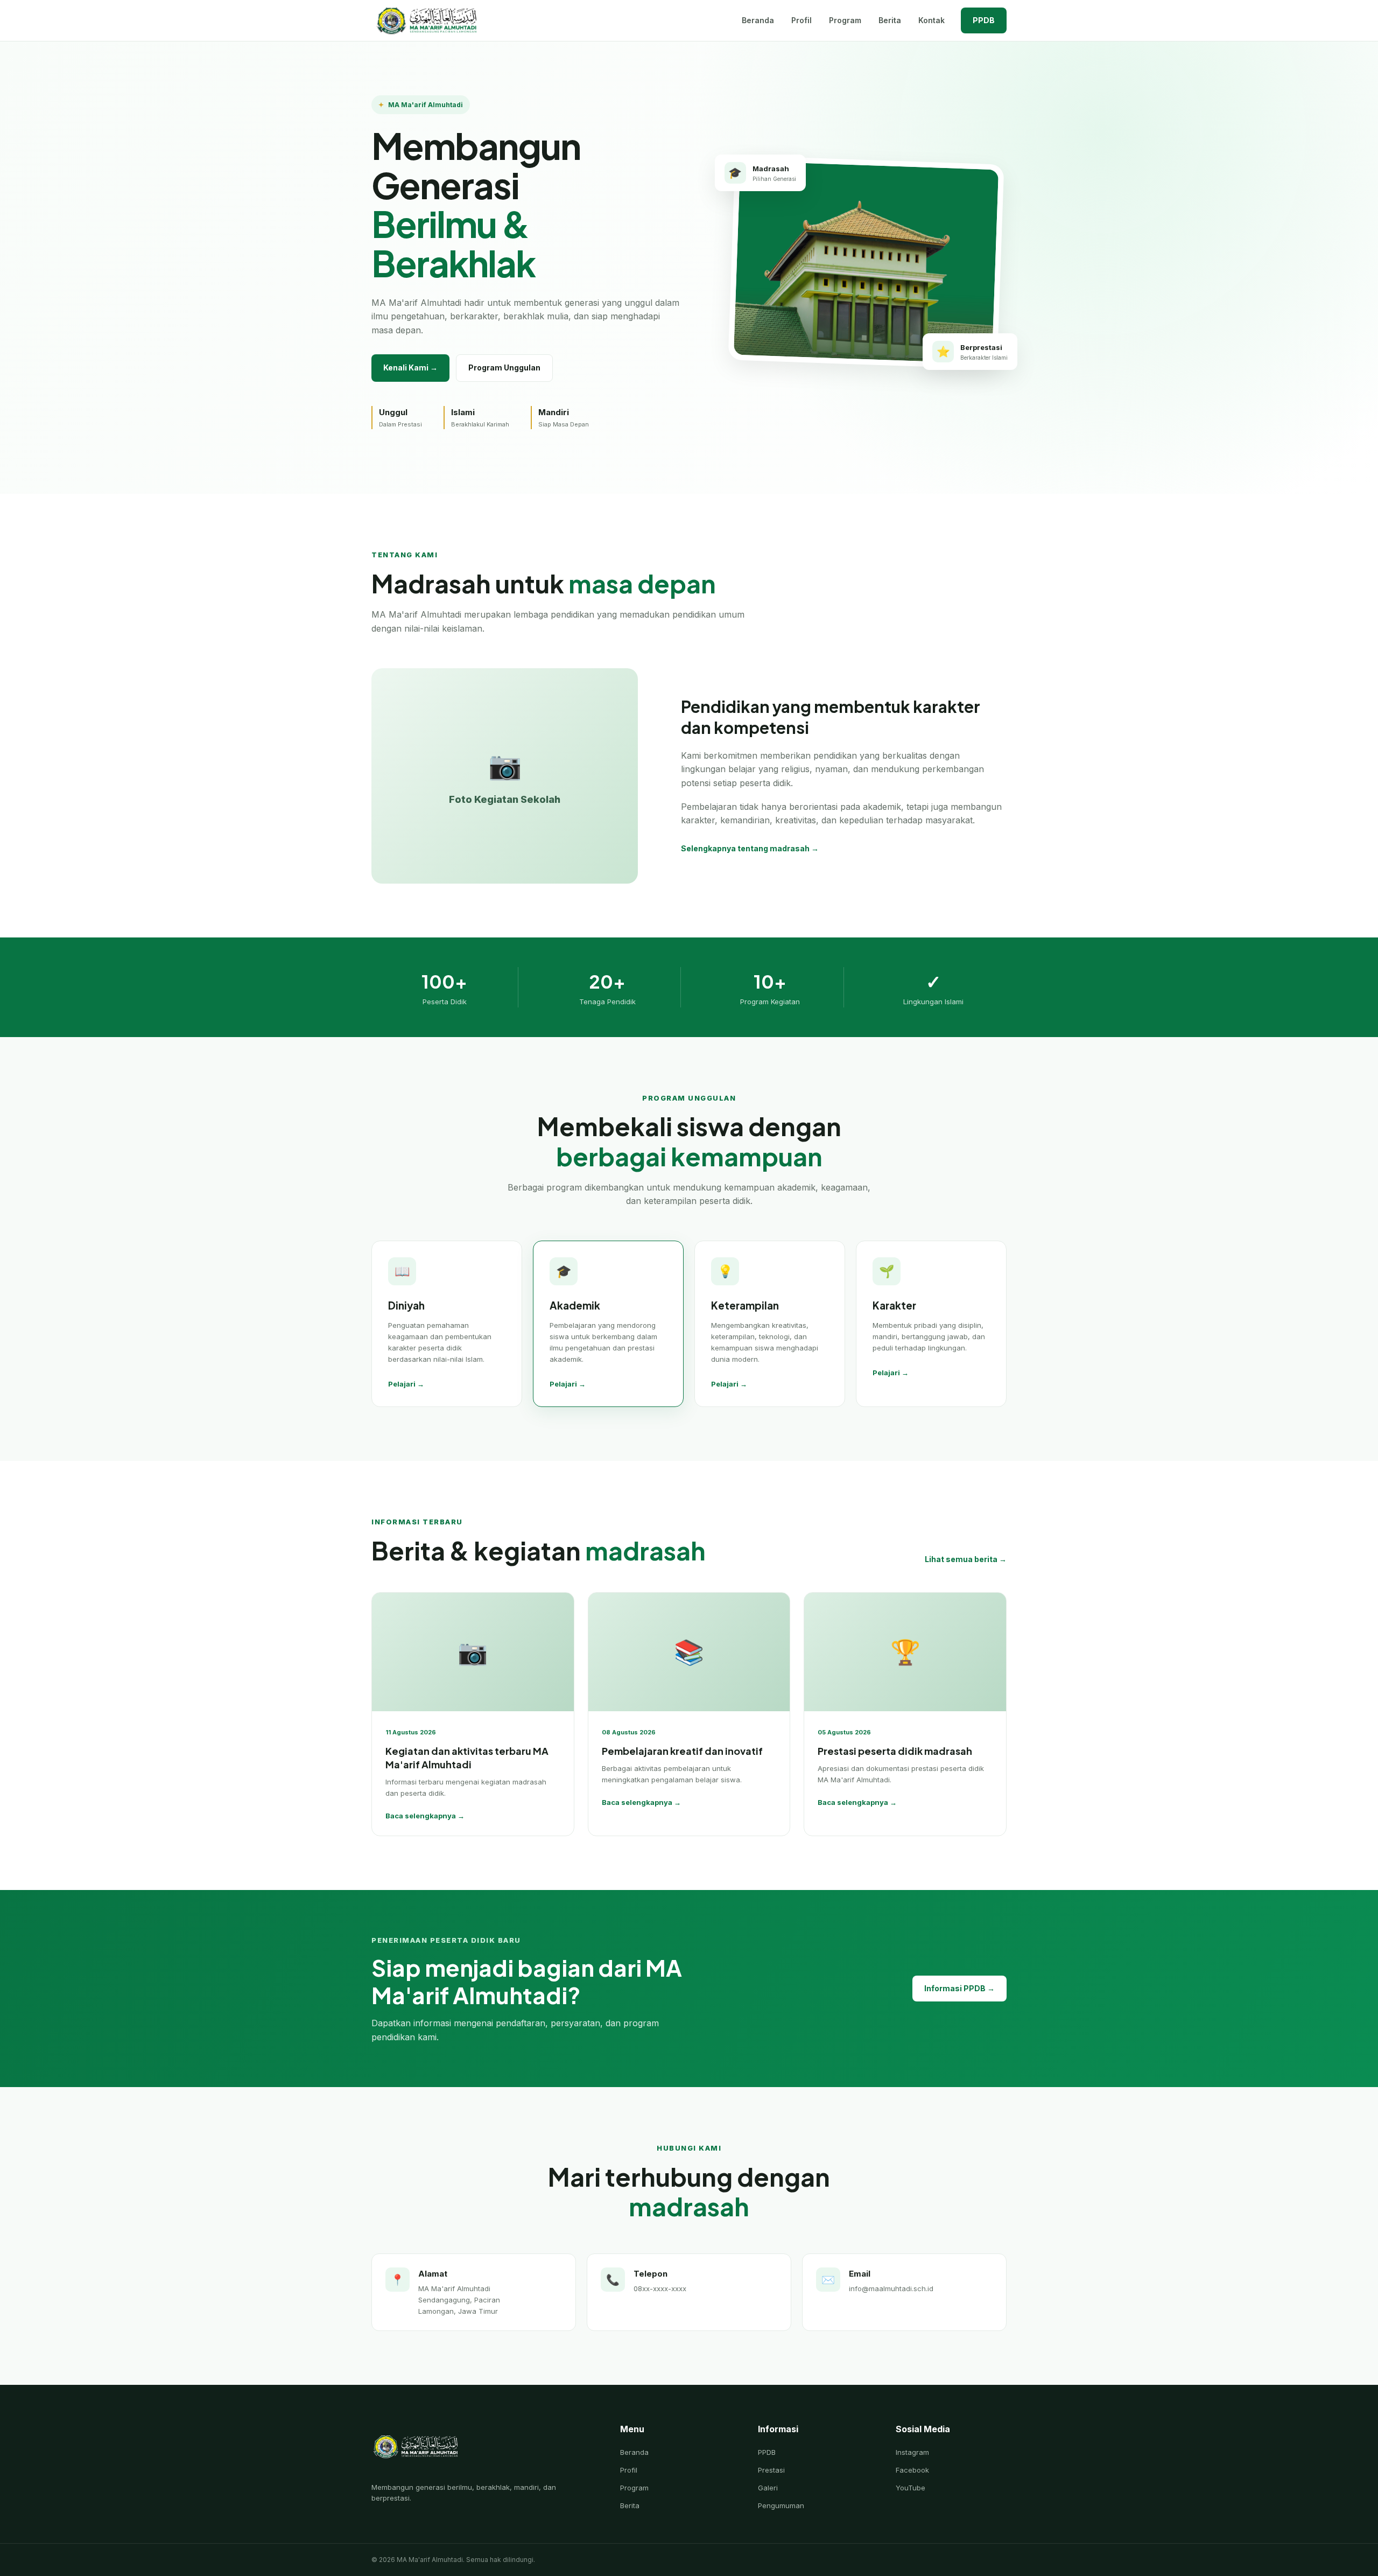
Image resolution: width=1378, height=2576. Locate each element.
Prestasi (771, 2470)
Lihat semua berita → (966, 1559)
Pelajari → (406, 1384)
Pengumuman (781, 2505)
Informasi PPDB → (959, 1988)
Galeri (768, 2488)
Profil (802, 20)
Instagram (912, 2452)
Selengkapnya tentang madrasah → (750, 848)
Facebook (912, 2470)
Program (845, 20)
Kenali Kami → (410, 367)
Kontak (931, 20)
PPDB (984, 20)
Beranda (758, 20)
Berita (890, 20)
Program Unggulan (504, 367)
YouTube (911, 2488)
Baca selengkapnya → (425, 1816)
